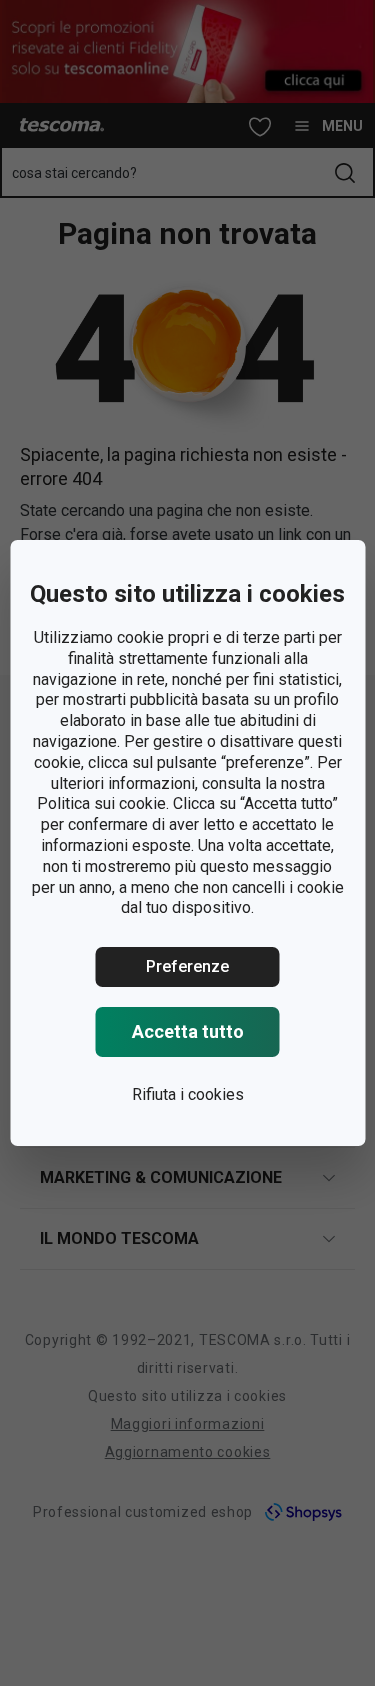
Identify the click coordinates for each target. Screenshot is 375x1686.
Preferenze (187, 966)
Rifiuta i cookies (188, 1094)
